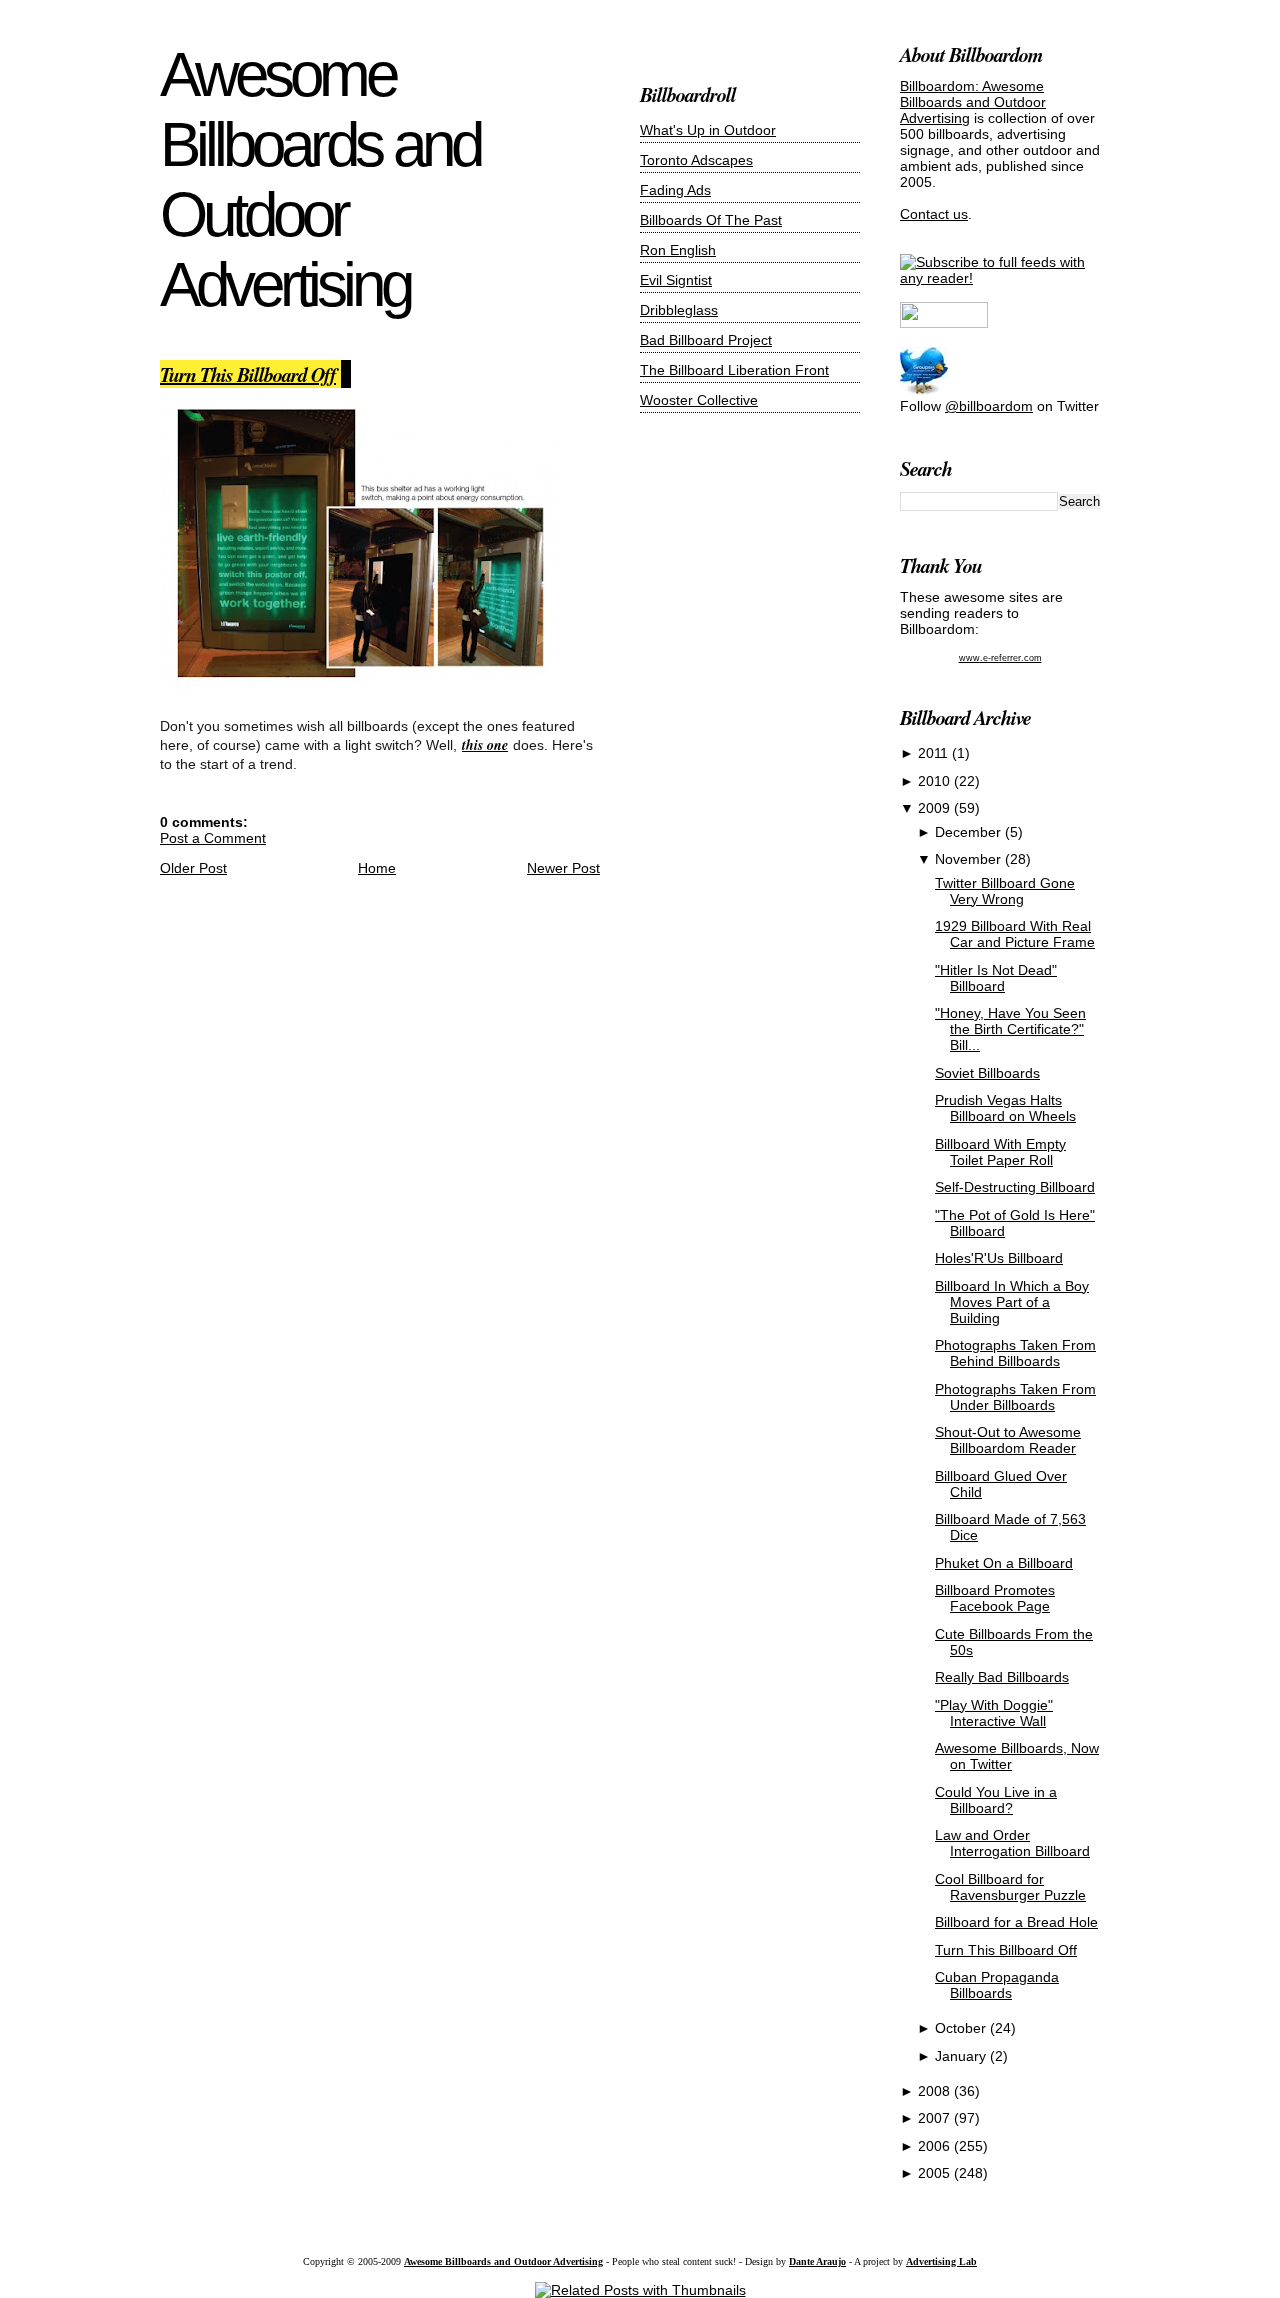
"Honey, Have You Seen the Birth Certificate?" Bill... (1010, 1029)
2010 (936, 781)
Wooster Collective (699, 400)
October (962, 2028)
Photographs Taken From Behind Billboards (1015, 1353)
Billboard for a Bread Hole (1016, 1922)
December (970, 832)
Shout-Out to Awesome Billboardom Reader (1008, 1440)
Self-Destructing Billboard (1015, 1187)
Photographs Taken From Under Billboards (1015, 1397)
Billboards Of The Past (711, 220)
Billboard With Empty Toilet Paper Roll (1000, 1152)
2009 (936, 808)
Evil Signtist (676, 280)
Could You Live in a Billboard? (996, 1800)
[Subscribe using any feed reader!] (1000, 278)
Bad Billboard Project (706, 340)
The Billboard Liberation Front (734, 370)
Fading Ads (675, 190)
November (970, 859)
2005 (936, 2173)
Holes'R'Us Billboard (999, 1258)
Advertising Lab (941, 2261)
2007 (936, 2118)
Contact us (934, 214)
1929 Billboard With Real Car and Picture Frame (1015, 934)
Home (377, 868)
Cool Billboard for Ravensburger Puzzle (1010, 1887)
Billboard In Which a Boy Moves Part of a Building (1012, 1302)
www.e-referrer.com (1000, 658)
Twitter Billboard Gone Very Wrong (1005, 891)
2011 (935, 753)
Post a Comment (213, 838)
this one (485, 745)
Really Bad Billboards (1002, 1677)
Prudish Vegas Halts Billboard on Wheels (1005, 1108)
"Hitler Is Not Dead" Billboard (996, 978)
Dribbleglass (679, 310)
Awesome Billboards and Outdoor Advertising (320, 179)
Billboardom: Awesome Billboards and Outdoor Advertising (973, 102)
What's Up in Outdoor (708, 130)
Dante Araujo (817, 2261)
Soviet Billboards (987, 1073)
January (962, 2056)
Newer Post (563, 868)
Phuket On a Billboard (1004, 1563)
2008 (936, 2091)
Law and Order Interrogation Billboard (1012, 1843)
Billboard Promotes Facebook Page (995, 1598)
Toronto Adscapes (696, 160)
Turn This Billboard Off (248, 374)
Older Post (193, 868)
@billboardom (989, 406)
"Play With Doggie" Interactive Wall (994, 1713)
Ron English (678, 250)
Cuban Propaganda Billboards (997, 1985)
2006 (936, 2146)
